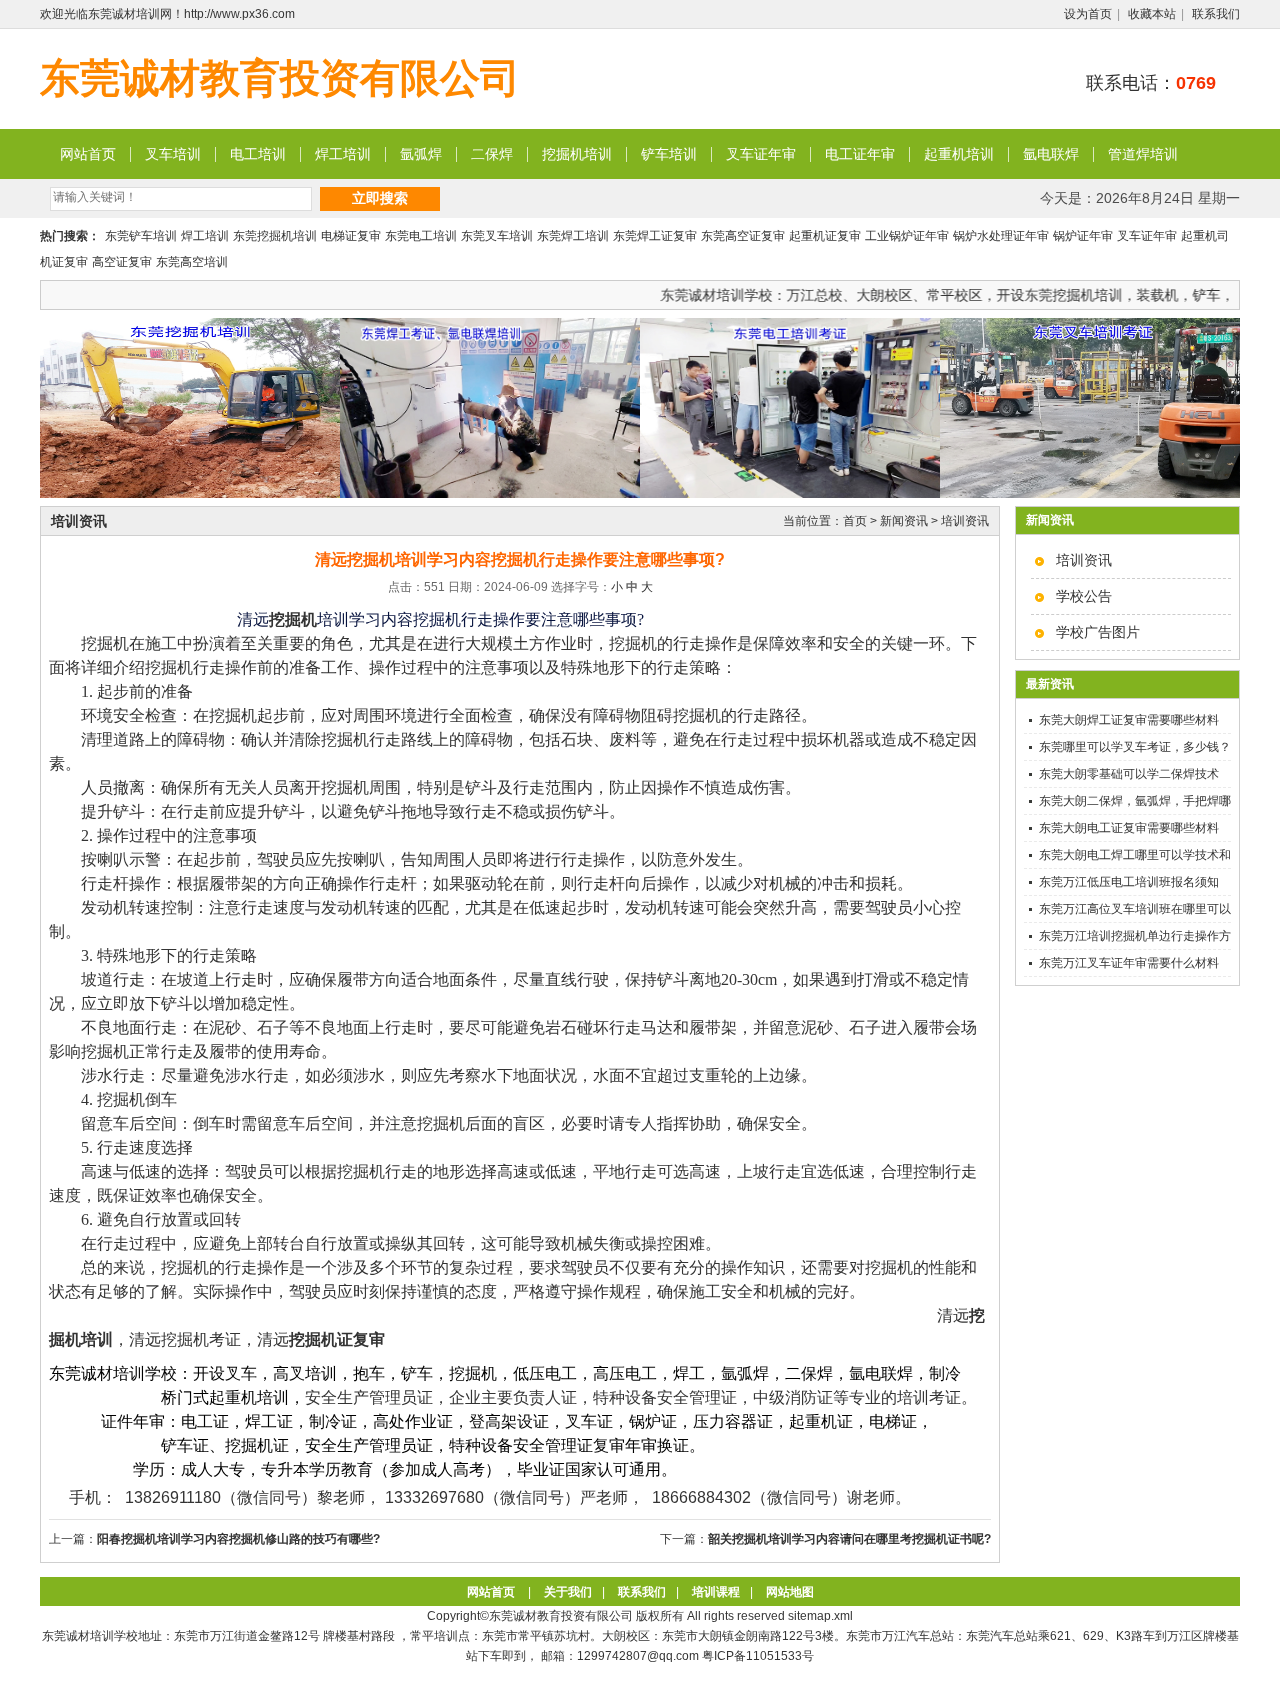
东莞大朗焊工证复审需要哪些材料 (1129, 720)
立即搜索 (380, 198)
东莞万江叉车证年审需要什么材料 (1129, 963)
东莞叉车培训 (497, 236)
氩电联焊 (1051, 154)
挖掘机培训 (577, 154)
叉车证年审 (761, 154)
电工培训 (258, 154)
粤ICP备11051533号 (758, 1656)
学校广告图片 (1098, 632)
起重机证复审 (825, 236)
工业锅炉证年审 (907, 236)
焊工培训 (343, 154)
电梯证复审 (351, 236)
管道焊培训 (1143, 154)
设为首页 (1088, 14)
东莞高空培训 (192, 262)
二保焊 (492, 154)
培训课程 (716, 1592)
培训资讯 (1084, 560)
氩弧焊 (421, 154)
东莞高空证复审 (743, 236)
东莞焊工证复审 (655, 236)
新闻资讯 (904, 521)
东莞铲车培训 (141, 236)
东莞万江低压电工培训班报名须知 (1129, 882)
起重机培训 (959, 154)
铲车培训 (669, 154)
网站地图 (790, 1592)
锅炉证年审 (1083, 236)
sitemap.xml (820, 1616)
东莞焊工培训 (573, 236)
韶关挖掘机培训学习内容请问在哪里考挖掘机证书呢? (849, 1539)
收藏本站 (1152, 14)
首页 (855, 521)
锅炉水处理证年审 (1001, 236)
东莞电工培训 (421, 236)
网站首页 (88, 154)
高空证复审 (122, 262)
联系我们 (1216, 14)
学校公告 (1084, 596)
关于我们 (568, 1592)
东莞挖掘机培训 (275, 236)
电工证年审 (860, 154)
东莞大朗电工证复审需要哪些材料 (1129, 828)
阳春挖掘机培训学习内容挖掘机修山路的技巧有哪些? (238, 1539)
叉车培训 (173, 154)
